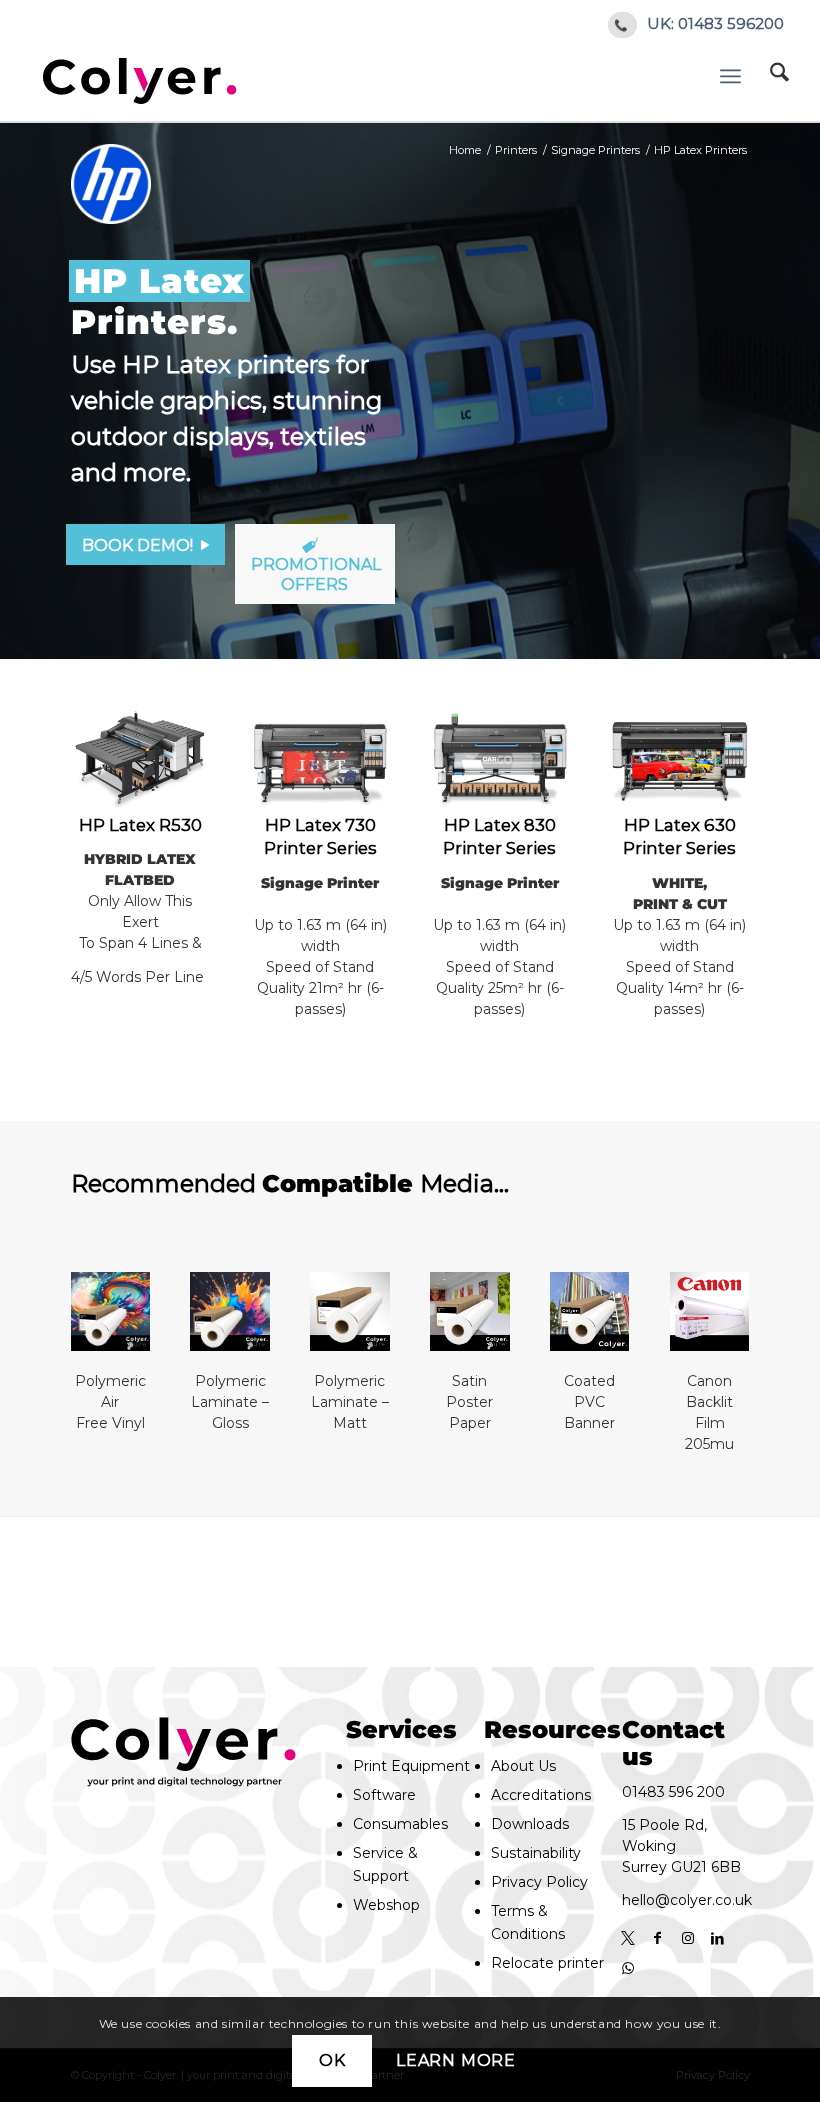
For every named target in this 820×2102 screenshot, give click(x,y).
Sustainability (536, 1853)
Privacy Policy (539, 1882)
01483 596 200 (673, 1792)
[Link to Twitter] (628, 1938)
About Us (523, 1766)
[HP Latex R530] (140, 758)
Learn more (456, 2060)
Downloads (530, 1824)
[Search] (784, 76)
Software (384, 1795)
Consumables (400, 1824)
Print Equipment (411, 1766)
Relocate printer (547, 1963)
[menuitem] (784, 76)
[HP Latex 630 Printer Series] (679, 758)
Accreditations (541, 1795)
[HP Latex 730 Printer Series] (319, 758)
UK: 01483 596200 (715, 23)
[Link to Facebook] (658, 1938)
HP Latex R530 (140, 825)
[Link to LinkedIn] (718, 1938)
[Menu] (733, 76)
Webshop (386, 1905)
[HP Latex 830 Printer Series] (499, 758)
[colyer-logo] (139, 76)
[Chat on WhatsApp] (628, 1968)
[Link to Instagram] (688, 1938)
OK (332, 2060)
